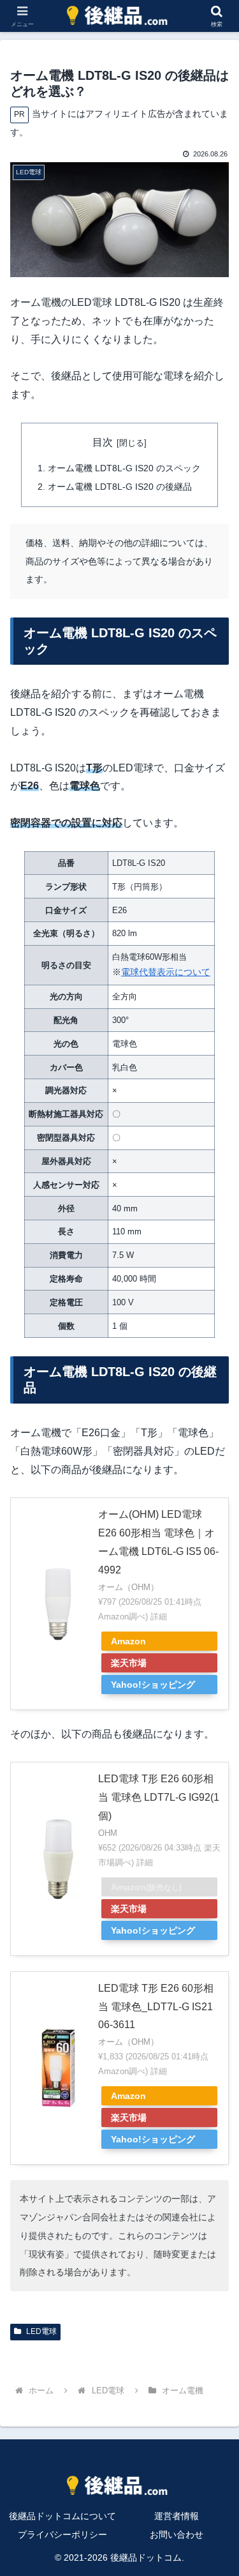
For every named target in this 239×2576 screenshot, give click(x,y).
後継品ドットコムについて (62, 2516)
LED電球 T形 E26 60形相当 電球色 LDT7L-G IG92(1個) (159, 1797)
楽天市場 (129, 1663)
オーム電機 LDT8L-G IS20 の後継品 (120, 487)
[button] (214, 1916)
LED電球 (40, 2331)
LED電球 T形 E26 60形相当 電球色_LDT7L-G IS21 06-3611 (156, 2007)
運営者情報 (177, 2516)
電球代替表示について (166, 972)
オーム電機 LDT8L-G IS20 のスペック (124, 468)
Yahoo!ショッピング (153, 1685)
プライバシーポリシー (62, 2534)
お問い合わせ (177, 2534)
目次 (103, 442)
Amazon (128, 1641)
